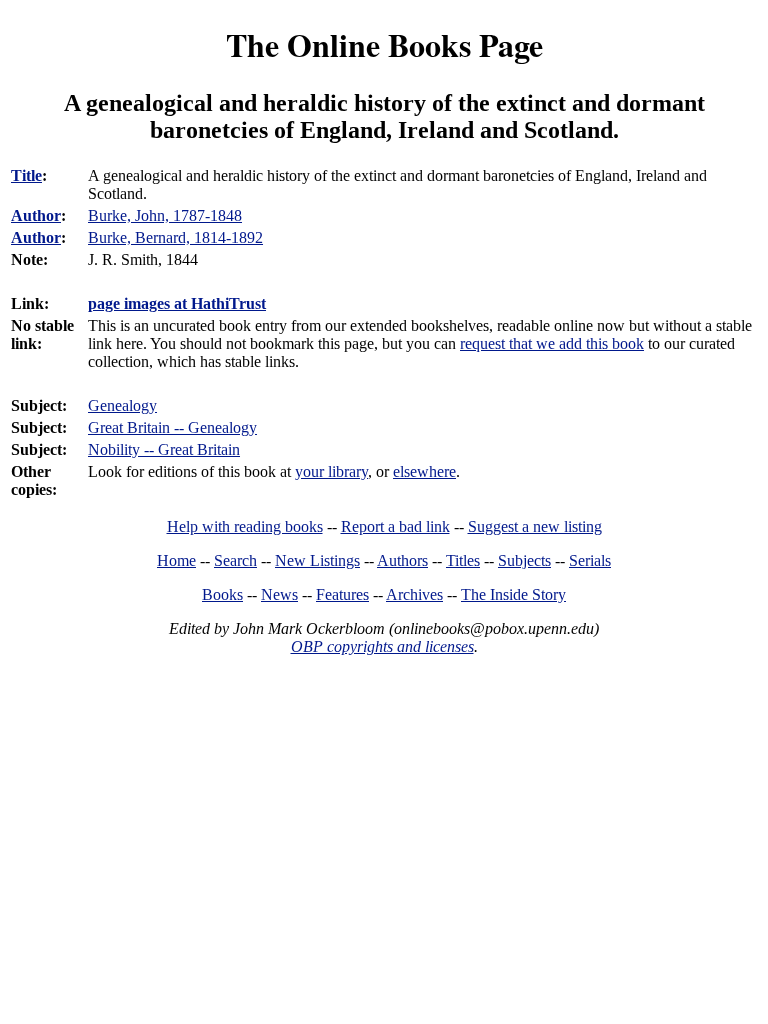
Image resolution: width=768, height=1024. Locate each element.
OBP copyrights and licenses (382, 646)
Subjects (524, 560)
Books (222, 594)
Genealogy (122, 405)
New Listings (317, 560)
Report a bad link (395, 526)
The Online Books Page (384, 44)
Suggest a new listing (535, 526)
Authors (402, 560)
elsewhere (424, 471)
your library (331, 471)
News (279, 594)
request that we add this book (552, 343)
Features (342, 594)
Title (26, 175)
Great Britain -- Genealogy (172, 427)
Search (235, 560)
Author (36, 215)
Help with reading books (245, 526)
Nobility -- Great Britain (164, 449)
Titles (463, 560)
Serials (590, 560)
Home (176, 560)
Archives (414, 594)
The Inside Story (513, 594)
